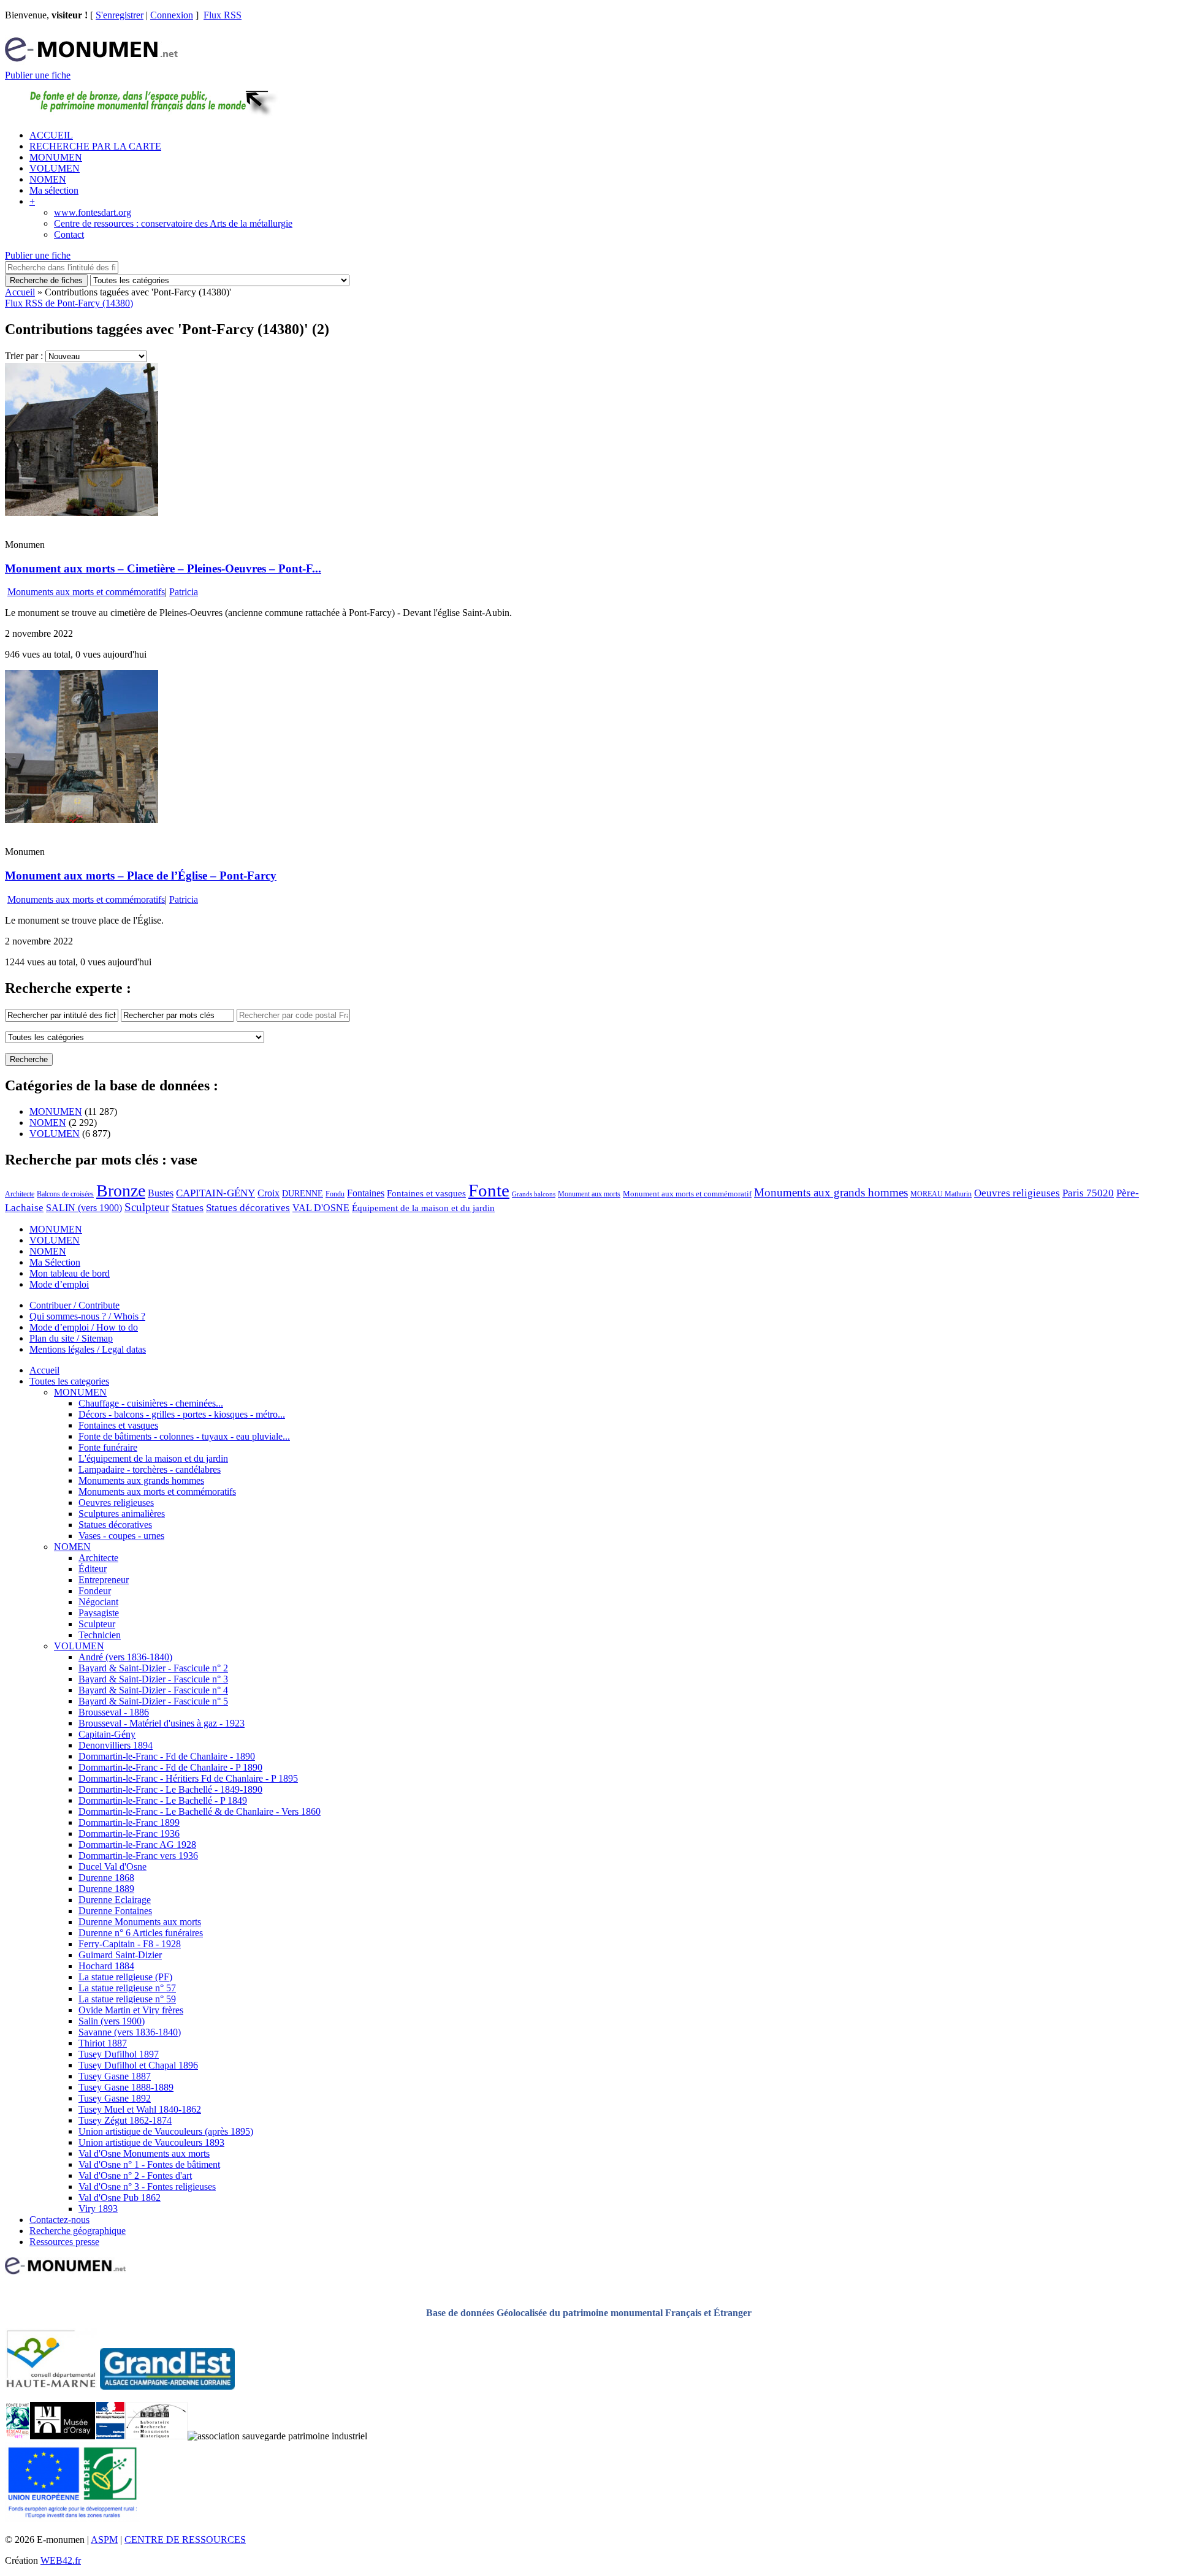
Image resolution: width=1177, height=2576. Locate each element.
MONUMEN (56, 157)
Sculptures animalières (122, 1514)
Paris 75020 (1088, 1193)
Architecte (20, 1194)
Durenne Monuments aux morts (140, 1922)
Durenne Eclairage (115, 1900)
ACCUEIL (51, 135)
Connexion (172, 15)
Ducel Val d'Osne (112, 1867)
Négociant (98, 1602)
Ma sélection (54, 190)
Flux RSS (223, 15)
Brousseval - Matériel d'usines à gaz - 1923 (162, 1723)
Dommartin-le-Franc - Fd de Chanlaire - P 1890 (170, 1767)
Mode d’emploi (59, 1284)
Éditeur (93, 1569)
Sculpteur (147, 1207)
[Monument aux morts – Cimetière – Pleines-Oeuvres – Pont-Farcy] (82, 513)
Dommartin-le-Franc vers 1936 (138, 1856)
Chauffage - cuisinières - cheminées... (151, 1403)
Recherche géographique (78, 2231)
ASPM (104, 2540)
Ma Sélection (55, 1262)
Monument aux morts (589, 1194)
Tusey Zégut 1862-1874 (125, 2120)
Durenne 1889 (106, 1889)
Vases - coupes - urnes (121, 1536)
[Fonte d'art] (17, 2436)
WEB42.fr (61, 2560)
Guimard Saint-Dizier (120, 1955)
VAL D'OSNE (321, 1208)
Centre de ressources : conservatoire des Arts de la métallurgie (173, 223)
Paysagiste (99, 1613)
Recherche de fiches (46, 280)
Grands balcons (534, 1194)
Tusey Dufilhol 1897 (119, 2054)
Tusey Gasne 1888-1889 (126, 2087)
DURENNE (303, 1194)
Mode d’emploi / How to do (84, 1327)
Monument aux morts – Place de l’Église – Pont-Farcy (141, 876)
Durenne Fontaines (115, 1911)
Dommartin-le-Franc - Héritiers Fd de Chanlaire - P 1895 (188, 1778)
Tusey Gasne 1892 (115, 2098)
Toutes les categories (69, 1381)
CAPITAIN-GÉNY (215, 1193)
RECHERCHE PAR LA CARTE (95, 146)
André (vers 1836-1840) (125, 1657)
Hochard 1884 (106, 1966)
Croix (269, 1193)
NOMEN (48, 179)
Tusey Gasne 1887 (115, 2076)
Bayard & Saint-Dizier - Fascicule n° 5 (153, 1701)
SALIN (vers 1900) (84, 1208)
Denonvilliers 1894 (116, 1745)
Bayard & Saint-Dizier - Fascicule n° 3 (153, 1679)
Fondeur (95, 1591)
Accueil (20, 292)
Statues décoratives (248, 1208)
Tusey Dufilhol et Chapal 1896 (138, 2065)
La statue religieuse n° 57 (127, 1988)
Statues (188, 1207)
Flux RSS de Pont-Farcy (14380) (69, 303)
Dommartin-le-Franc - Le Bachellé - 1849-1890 (170, 1789)
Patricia (184, 592)
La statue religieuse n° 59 (127, 1999)
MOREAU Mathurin (941, 1194)
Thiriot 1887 (103, 2043)
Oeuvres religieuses (1017, 1193)
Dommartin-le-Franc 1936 (129, 1833)
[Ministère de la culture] (110, 2436)
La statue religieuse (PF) (125, 1977)
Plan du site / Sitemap (71, 1338)
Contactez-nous (59, 2220)
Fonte (489, 1190)
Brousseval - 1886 (114, 1712)
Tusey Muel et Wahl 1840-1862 (140, 2109)
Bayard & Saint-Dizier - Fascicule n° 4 (153, 1690)
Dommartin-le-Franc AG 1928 (137, 1845)
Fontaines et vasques (426, 1193)
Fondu (335, 1194)
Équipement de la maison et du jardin (423, 1208)
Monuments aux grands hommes (831, 1192)
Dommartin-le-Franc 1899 (129, 1822)
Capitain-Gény (107, 1734)
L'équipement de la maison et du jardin (153, 1458)
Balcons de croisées (65, 1194)
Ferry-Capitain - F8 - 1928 (130, 1944)
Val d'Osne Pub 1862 (120, 2198)
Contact (69, 234)
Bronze (121, 1191)
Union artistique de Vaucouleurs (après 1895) (166, 2131)
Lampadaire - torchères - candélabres (150, 1469)
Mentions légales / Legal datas (88, 1349)
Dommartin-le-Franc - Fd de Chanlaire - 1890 (167, 1756)
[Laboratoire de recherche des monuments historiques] (156, 2436)
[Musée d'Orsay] (63, 2436)
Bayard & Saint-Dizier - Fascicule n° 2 (153, 1668)
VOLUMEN (55, 168)
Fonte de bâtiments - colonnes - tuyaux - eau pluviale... (184, 1436)
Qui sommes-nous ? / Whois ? (87, 1316)
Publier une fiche (38, 75)
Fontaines (366, 1193)
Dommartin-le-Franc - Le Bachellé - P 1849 (163, 1800)
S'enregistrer (120, 15)
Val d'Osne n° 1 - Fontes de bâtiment (149, 2164)
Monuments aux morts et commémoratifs (86, 592)
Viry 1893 (98, 2209)
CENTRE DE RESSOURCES (185, 2540)
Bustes (161, 1193)
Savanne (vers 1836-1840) (130, 2032)
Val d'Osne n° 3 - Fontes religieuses (147, 2187)
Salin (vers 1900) (112, 2021)
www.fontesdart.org (93, 212)
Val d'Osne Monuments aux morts (144, 2153)
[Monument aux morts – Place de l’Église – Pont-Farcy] (82, 820)
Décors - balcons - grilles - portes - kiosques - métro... (182, 1414)
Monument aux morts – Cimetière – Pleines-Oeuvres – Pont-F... (163, 568)
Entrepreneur (104, 1580)
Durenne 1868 (106, 1878)
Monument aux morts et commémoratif (687, 1194)
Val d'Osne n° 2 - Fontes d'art (135, 2175)
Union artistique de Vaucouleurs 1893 (151, 2142)
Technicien (100, 1635)
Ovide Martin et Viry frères (131, 2010)
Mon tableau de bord (70, 1273)
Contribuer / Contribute (74, 1305)
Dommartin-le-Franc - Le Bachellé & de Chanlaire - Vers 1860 (200, 1811)
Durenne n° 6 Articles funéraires (141, 1933)
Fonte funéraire (108, 1447)
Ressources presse (64, 2242)
